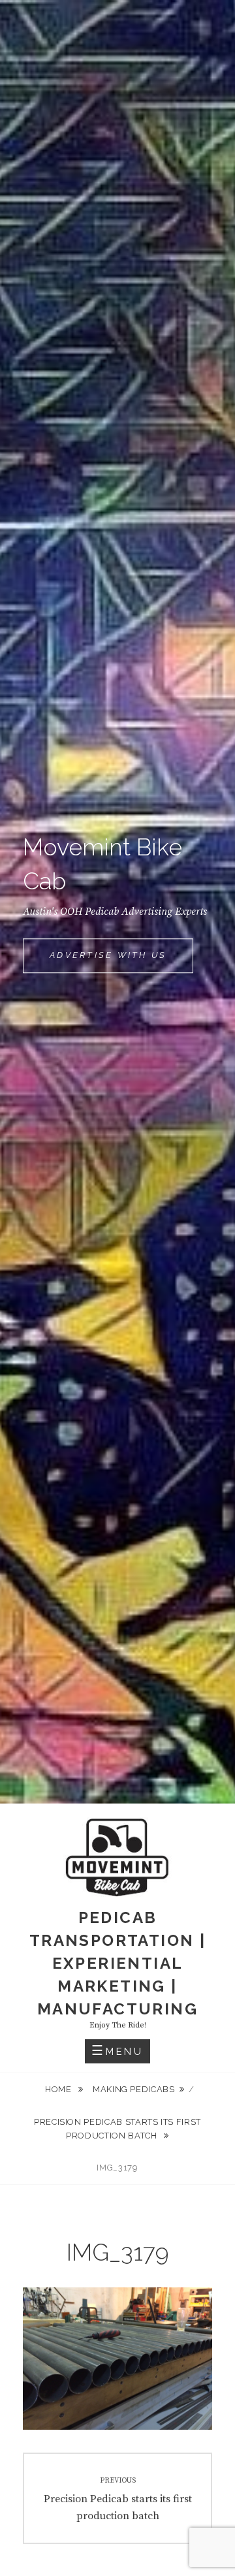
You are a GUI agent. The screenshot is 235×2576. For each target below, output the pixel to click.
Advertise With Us (121, 961)
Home (59, 2089)
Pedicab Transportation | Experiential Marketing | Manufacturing (117, 1963)
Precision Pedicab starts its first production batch (117, 2129)
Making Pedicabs (134, 2089)
